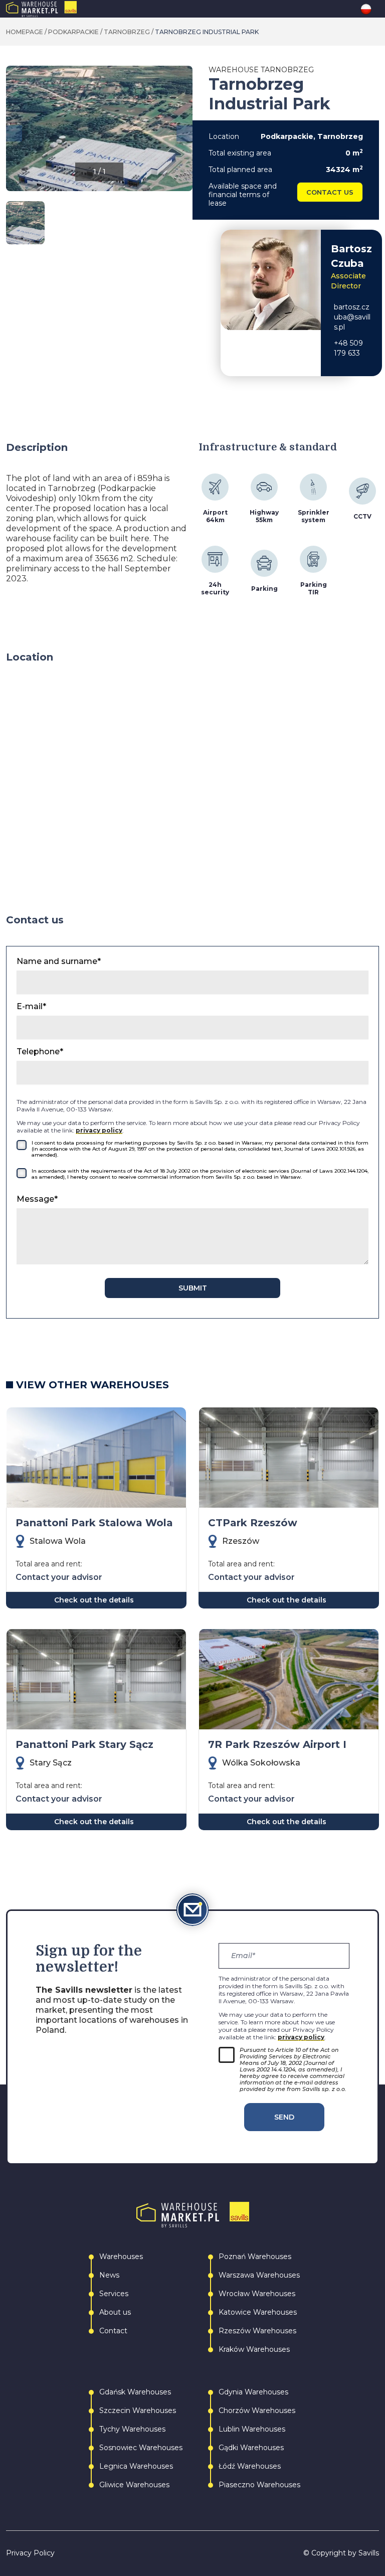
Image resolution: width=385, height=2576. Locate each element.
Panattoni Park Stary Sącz (84, 1744)
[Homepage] (62, 9)
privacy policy (99, 1130)
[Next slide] (184, 133)
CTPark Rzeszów (253, 1523)
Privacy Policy (30, 2553)
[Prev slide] (14, 133)
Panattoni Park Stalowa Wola (94, 1523)
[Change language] (370, 9)
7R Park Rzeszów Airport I (277, 1744)
